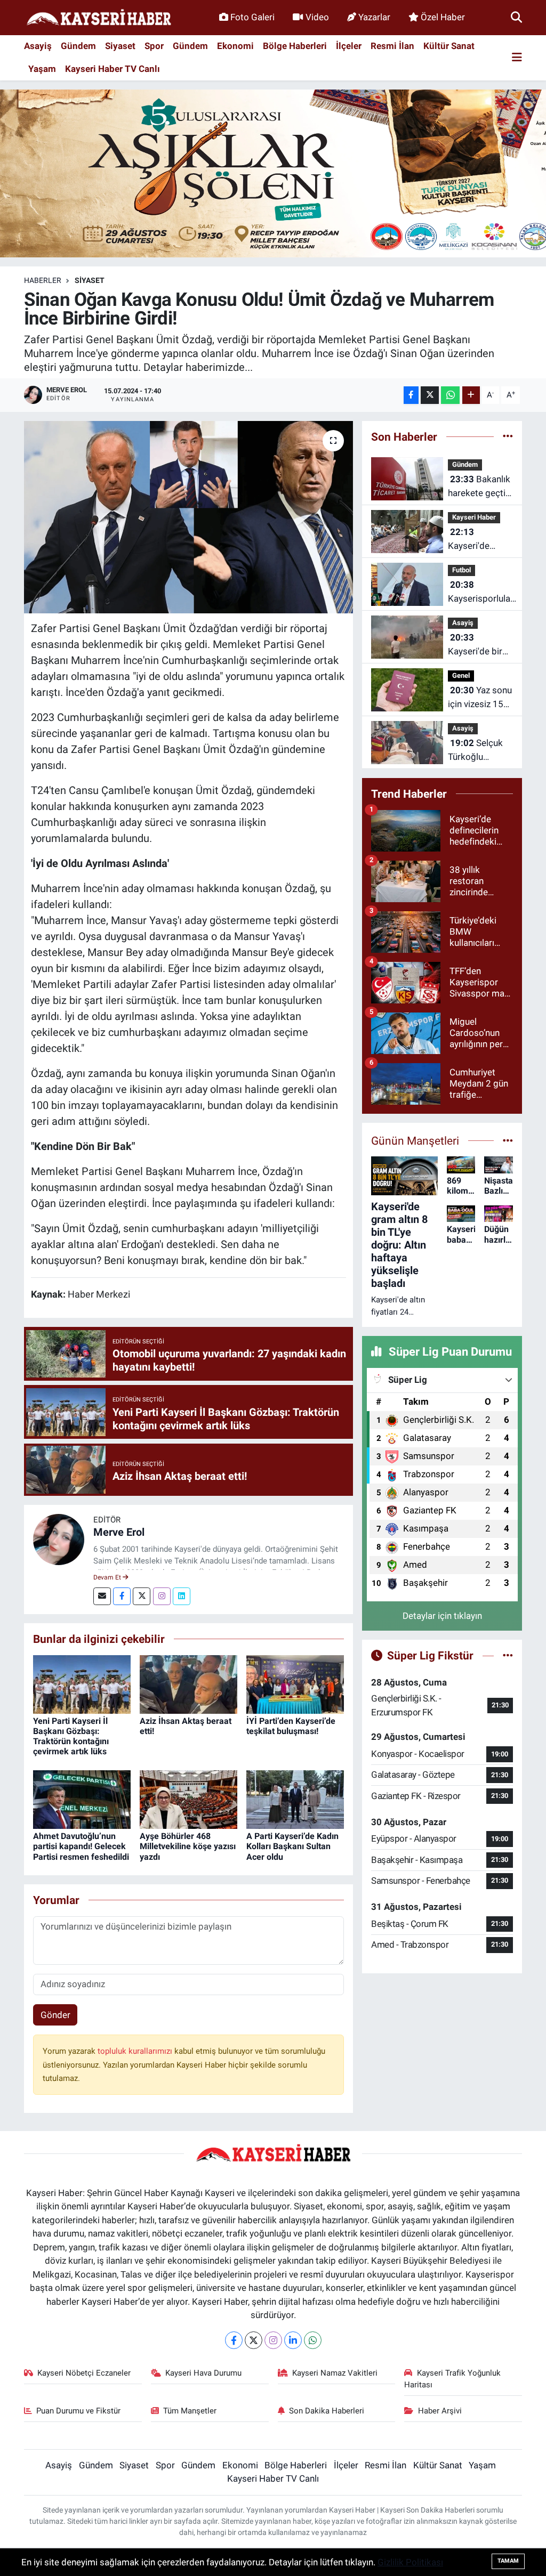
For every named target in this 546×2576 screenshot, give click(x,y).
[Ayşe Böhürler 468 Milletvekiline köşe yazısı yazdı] (188, 1799)
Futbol (461, 570)
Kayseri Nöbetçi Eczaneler (84, 2373)
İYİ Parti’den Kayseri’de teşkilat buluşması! (291, 1726)
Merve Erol (119, 1532)
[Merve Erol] (59, 1538)
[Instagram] (162, 1596)
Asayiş (38, 46)
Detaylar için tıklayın (442, 1616)
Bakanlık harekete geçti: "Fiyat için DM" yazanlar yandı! (479, 487)
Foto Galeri (252, 17)
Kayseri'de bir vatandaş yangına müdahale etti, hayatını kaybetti (476, 645)
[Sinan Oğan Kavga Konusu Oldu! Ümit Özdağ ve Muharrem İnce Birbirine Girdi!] (188, 517)
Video (317, 17)
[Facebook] (122, 1596)
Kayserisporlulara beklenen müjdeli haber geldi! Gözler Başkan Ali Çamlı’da (483, 592)
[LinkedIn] (293, 2340)
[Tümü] (508, 436)
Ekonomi (235, 46)
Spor (154, 46)
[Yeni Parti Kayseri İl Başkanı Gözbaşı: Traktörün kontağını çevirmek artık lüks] (82, 1683)
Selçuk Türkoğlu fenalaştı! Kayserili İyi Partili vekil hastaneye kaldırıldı (475, 751)
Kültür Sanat (449, 46)
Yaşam (42, 69)
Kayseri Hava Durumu (203, 2373)
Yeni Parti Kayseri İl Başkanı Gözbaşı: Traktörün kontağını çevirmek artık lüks (71, 1736)
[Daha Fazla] (471, 395)
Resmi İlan (392, 46)
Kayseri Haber (474, 517)
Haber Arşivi (440, 2411)
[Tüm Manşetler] (508, 1140)
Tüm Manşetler (190, 2411)
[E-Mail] (102, 1596)
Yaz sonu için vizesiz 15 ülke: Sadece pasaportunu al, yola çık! (480, 698)
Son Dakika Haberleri (327, 2411)
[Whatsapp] (313, 2340)
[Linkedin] (182, 1596)
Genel (461, 675)
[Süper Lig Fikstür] (508, 1655)
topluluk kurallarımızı (136, 2051)
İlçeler (349, 46)
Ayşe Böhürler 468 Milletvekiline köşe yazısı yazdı (188, 1846)
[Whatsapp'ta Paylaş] (450, 395)
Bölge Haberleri (295, 46)
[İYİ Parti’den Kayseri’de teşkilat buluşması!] (295, 1683)
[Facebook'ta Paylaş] (411, 395)
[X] (254, 2340)
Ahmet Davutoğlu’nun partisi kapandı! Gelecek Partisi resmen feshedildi (81, 1846)
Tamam (508, 2561)
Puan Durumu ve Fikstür (78, 2411)
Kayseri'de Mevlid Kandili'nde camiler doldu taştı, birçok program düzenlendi (475, 540)
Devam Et (108, 1577)
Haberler (43, 280)
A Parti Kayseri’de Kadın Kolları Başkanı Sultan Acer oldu (292, 1846)
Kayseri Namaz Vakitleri (335, 2373)
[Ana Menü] (517, 58)
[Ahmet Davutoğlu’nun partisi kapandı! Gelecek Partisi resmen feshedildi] (82, 1799)
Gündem (78, 46)
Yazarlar (374, 17)
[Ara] (516, 17)
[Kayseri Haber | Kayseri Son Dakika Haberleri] (99, 18)
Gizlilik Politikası (410, 2562)
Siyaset (120, 46)
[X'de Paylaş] (430, 395)
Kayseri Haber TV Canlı (113, 69)
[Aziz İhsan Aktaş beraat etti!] (188, 1683)
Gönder (55, 2015)
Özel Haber (443, 17)
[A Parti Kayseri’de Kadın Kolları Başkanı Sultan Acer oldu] (295, 1799)
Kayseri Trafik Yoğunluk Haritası (452, 2379)
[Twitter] (142, 1596)
